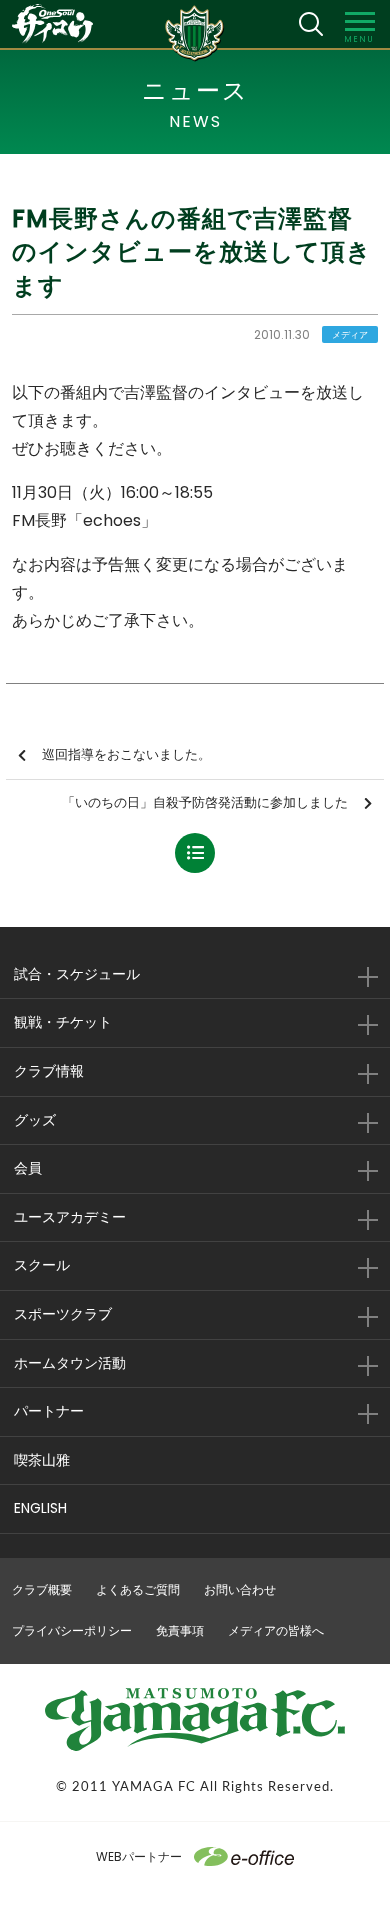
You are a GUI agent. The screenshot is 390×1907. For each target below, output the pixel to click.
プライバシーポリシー (72, 1630)
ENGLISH (40, 1508)
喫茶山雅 (42, 1460)
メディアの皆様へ (276, 1630)
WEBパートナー (139, 1856)
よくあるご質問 (138, 1589)
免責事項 (180, 1630)
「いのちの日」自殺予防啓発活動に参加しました (205, 802)
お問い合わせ (240, 1589)
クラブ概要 (42, 1589)
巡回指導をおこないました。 (126, 754)
